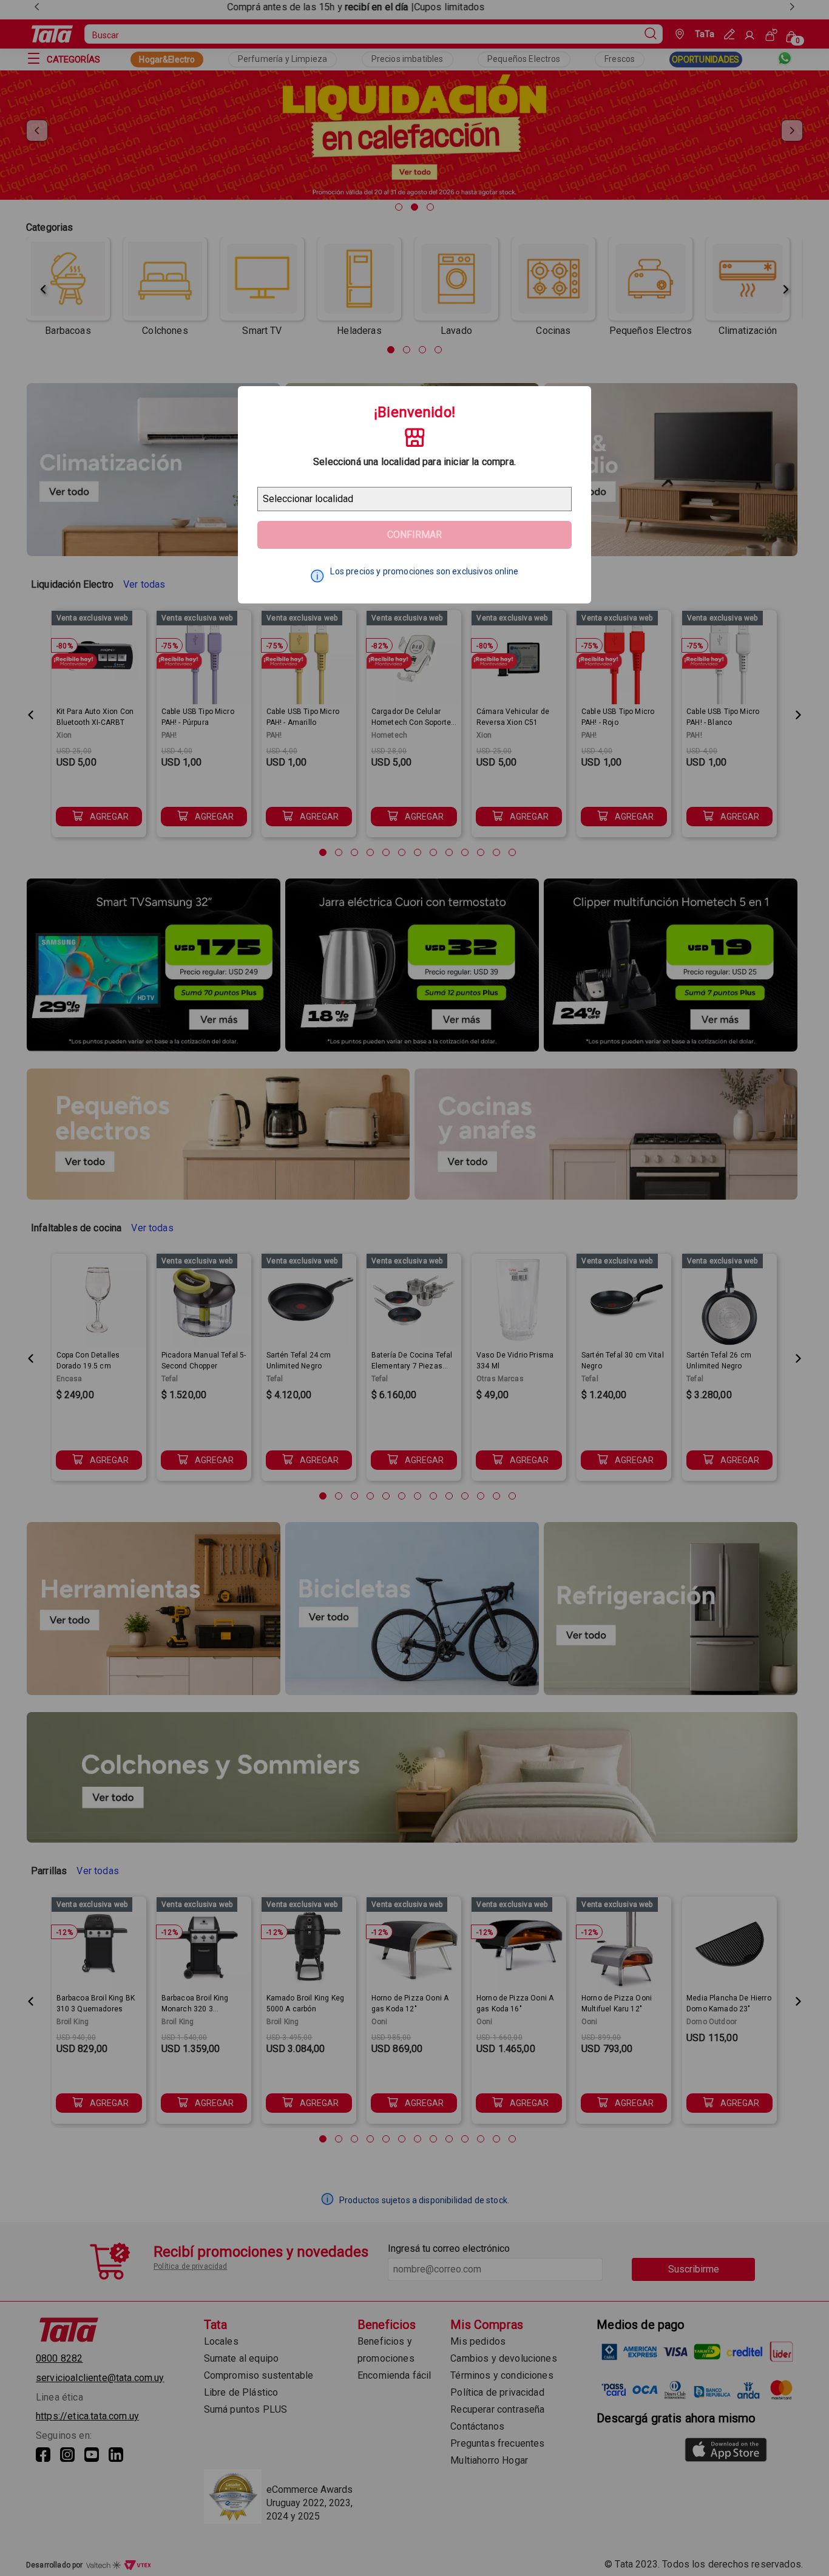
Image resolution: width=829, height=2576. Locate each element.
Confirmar (414, 535)
